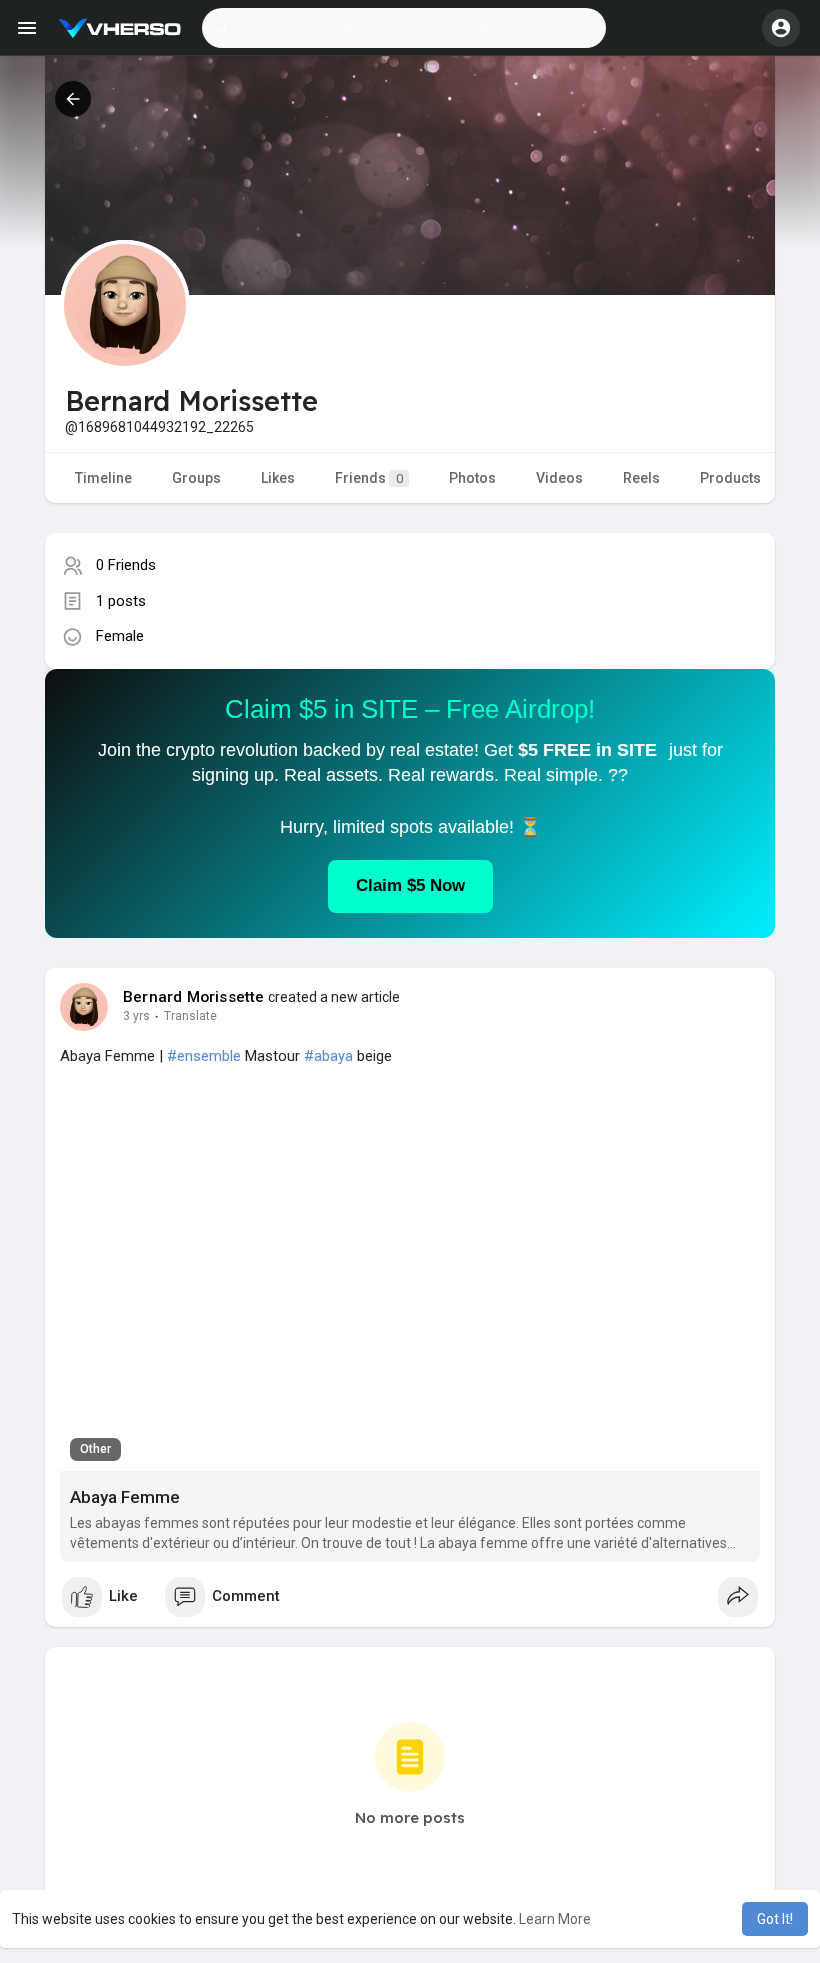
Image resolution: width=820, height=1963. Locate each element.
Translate (190, 1016)
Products (730, 478)
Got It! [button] (775, 1919)
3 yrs (136, 1016)
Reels (641, 478)
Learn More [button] (555, 1919)
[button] (404, 28)
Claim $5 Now (410, 885)
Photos (472, 478)
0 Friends (126, 565)
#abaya (328, 1056)
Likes (278, 478)
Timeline (103, 478)
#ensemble (204, 1056)
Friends (369, 478)
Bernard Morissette (194, 997)
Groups (196, 478)
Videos (559, 478)
